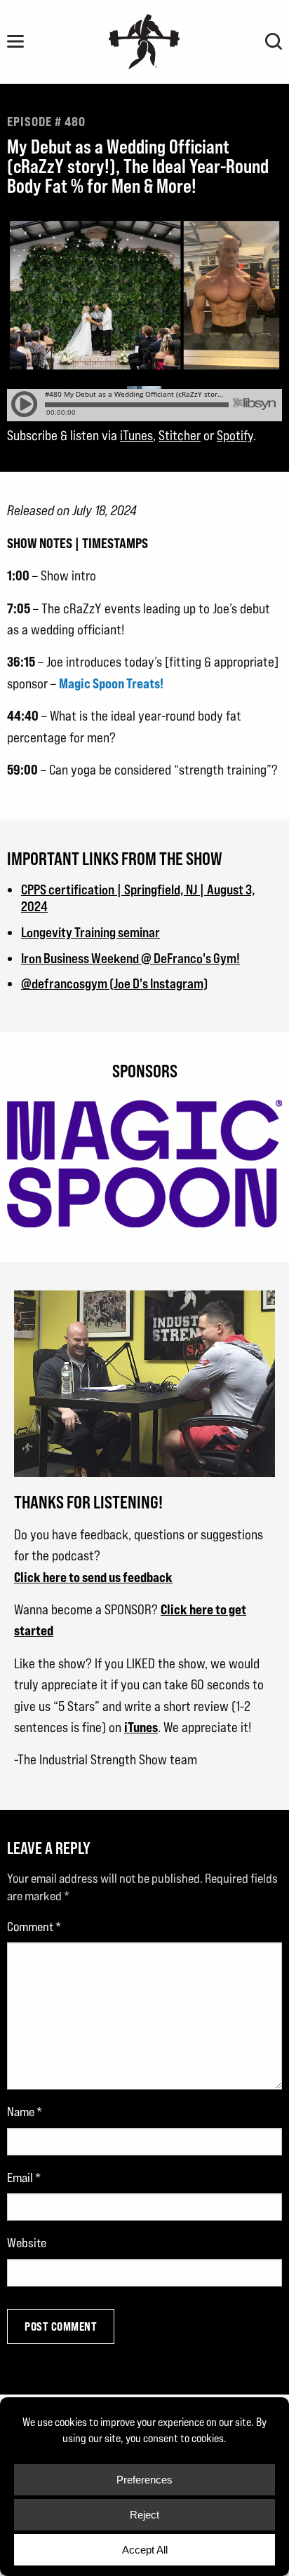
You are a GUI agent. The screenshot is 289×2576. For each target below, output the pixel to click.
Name (25, 2112)
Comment (34, 1927)
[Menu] (15, 41)
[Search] (274, 41)
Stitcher (180, 435)
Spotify (235, 435)
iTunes (136, 435)
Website (27, 2243)
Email (24, 2178)
